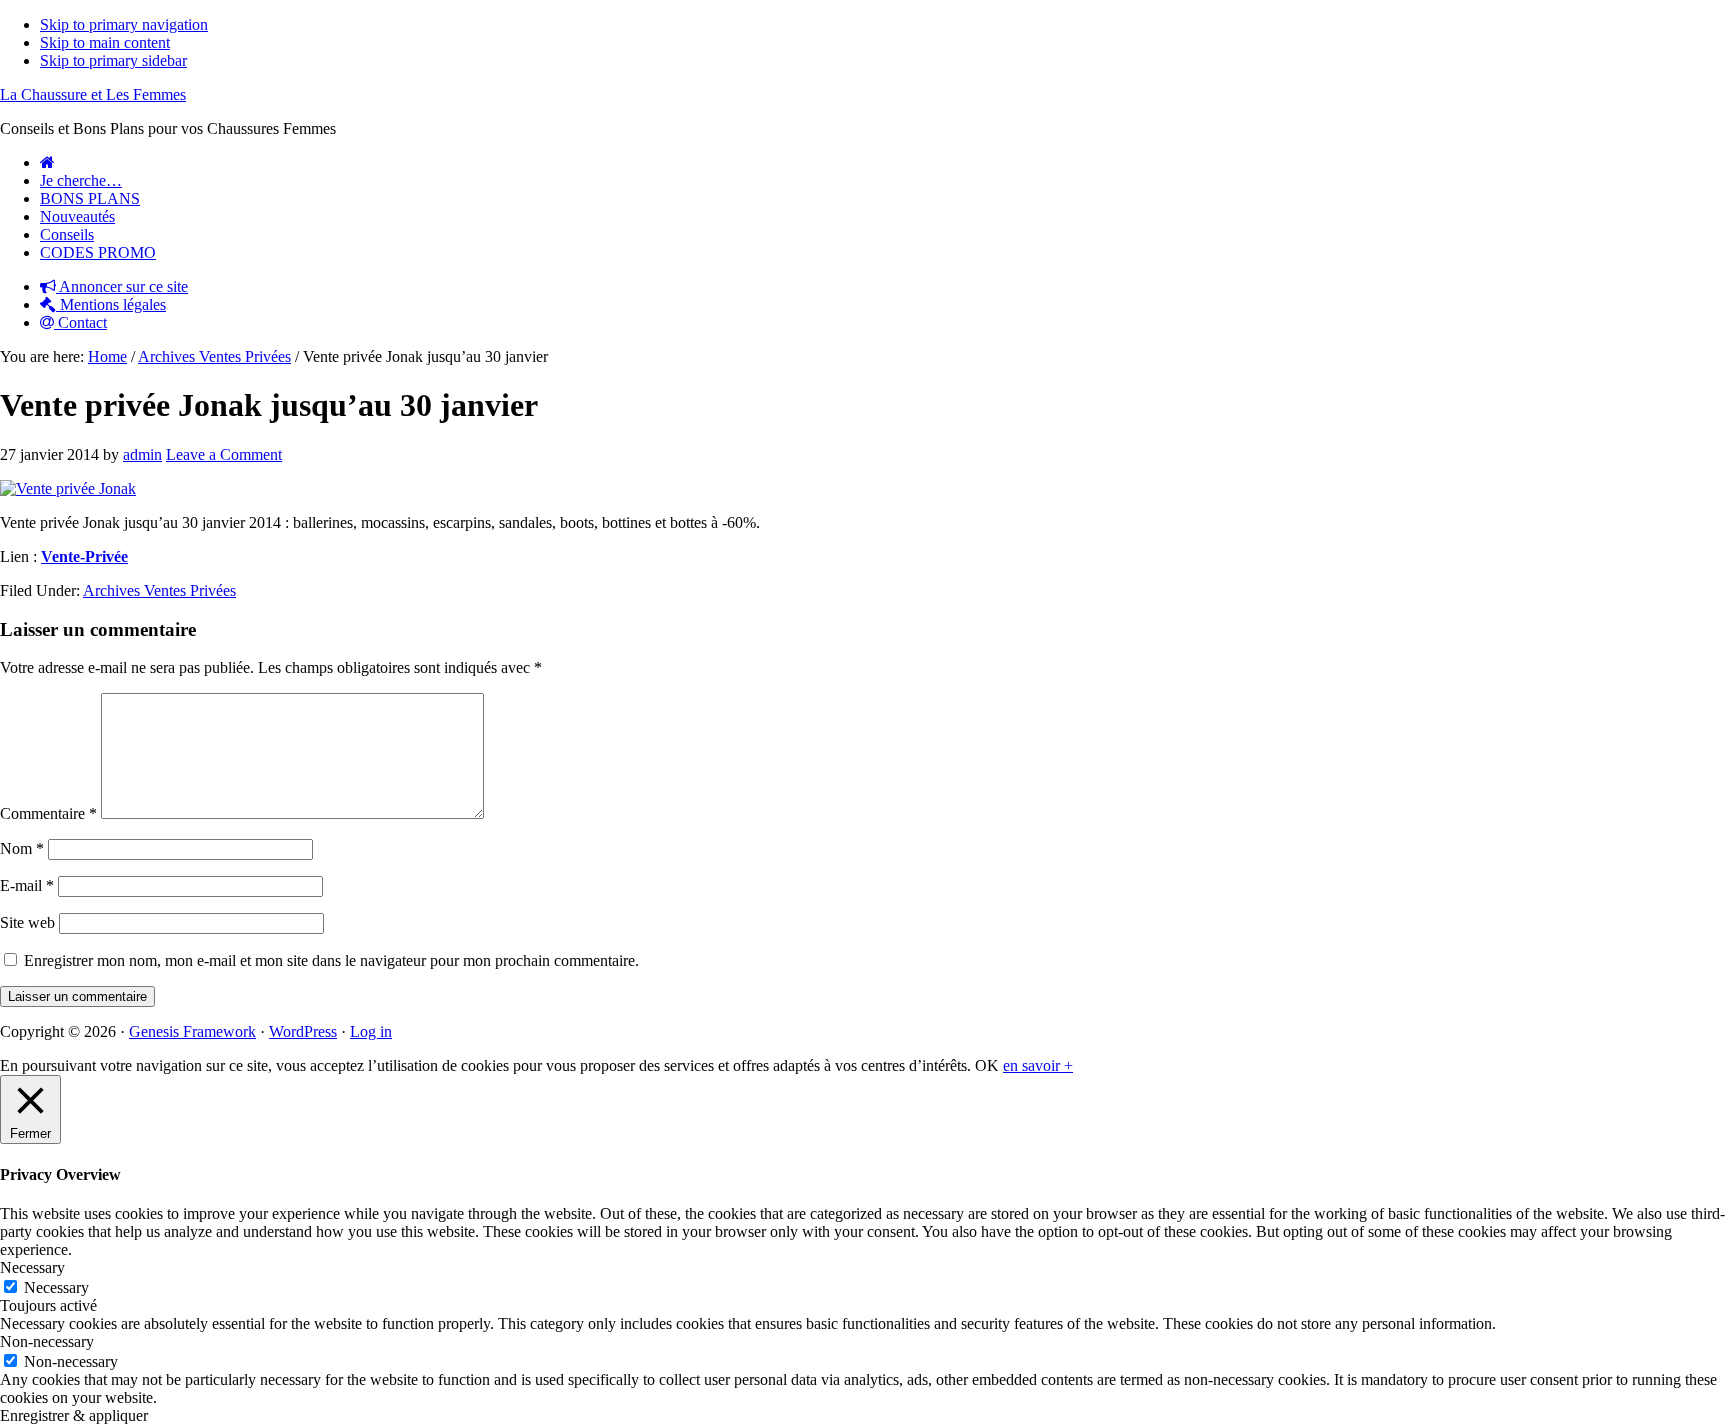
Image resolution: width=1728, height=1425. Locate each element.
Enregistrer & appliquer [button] (74, 1415)
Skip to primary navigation (124, 24)
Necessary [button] (32, 1267)
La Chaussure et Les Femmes (93, 94)
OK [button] (987, 1065)
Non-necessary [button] (47, 1341)
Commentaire (48, 813)
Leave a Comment (224, 454)
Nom (22, 848)
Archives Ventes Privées (159, 590)
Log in (371, 1031)
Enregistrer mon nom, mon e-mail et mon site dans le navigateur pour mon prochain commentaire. (331, 960)
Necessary (56, 1287)
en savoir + (1038, 1065)
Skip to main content (105, 42)
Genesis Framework (192, 1031)
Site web (27, 922)
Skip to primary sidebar (113, 60)
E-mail (27, 885)
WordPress (303, 1031)
